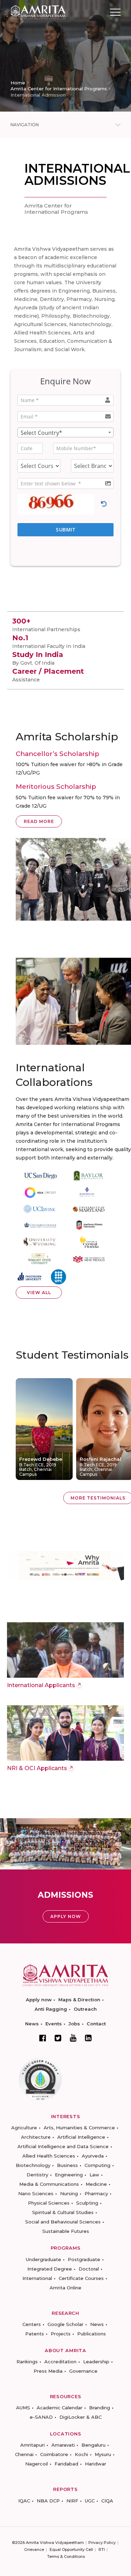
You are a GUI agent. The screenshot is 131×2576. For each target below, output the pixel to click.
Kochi (81, 2454)
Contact (96, 2024)
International (37, 2278)
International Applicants (42, 1685)
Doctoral (89, 2269)
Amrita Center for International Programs (59, 89)
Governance (83, 2371)
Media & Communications (49, 2184)
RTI (102, 2549)
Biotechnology (33, 2165)
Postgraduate (84, 2259)
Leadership (96, 2362)
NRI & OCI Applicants (38, 1768)
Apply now (39, 2000)
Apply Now (66, 1916)
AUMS (23, 2408)
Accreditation (60, 2362)
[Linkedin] (88, 2038)
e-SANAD (41, 2417)
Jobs (74, 2024)
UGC (90, 2501)
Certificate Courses (81, 2278)
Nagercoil (37, 2464)
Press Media (48, 2371)
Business (67, 2165)
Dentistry (37, 2175)
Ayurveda (93, 2156)
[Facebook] (43, 2038)
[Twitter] (58, 2038)
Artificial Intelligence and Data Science (63, 2146)
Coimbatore (54, 2454)
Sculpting (87, 2203)
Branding (100, 2408)
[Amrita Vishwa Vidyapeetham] (38, 12)
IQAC (24, 2501)
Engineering (69, 2175)
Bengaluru (93, 2445)
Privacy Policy (102, 2543)
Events (54, 2024)
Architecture (36, 2137)
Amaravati (63, 2445)
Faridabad (66, 2464)
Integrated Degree (50, 2269)
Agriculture (24, 2128)
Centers (32, 2324)
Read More (39, 821)
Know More (44, 1384)
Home (18, 83)
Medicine (96, 2184)
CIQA (107, 2501)
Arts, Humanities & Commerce (79, 2128)
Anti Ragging (51, 2009)
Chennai (24, 2454)
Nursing (69, 2193)
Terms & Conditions (66, 2556)
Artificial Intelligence (81, 2137)
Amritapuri (32, 2445)
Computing (97, 2165)
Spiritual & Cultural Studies (63, 2212)
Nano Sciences (36, 2193)
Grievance (34, 2549)
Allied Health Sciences (49, 2156)
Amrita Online (65, 2288)
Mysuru (103, 2454)
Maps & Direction (79, 2000)
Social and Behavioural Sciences (63, 2222)
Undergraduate (43, 2259)
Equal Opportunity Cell (71, 2549)
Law (94, 2175)
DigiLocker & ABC (81, 2417)
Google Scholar (65, 2324)
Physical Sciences (49, 2203)
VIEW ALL (39, 1293)
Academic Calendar (60, 2408)
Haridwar (96, 2464)
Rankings (27, 2362)
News (32, 2024)
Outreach (85, 2009)
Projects (61, 2334)
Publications (92, 2334)
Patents (35, 2334)
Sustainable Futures (66, 2231)
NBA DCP (48, 2501)
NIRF (72, 2501)
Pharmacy (96, 2193)
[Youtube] (73, 2038)
